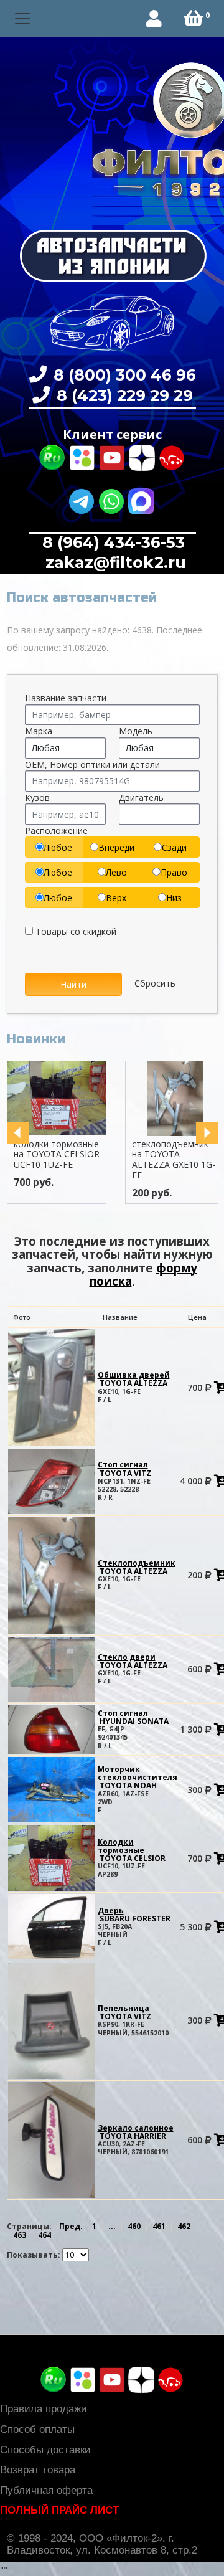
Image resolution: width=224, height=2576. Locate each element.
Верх (116, 898)
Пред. (71, 2226)
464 (44, 2235)
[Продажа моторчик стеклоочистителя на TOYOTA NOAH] (52, 1789)
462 (184, 2226)
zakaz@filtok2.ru (114, 562)
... (112, 2226)
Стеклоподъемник (137, 1567)
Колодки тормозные (132, 1850)
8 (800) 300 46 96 (123, 375)
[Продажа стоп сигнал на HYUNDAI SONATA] (52, 1729)
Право (174, 872)
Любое (58, 847)
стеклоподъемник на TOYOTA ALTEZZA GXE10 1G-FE (174, 1159)
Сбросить (155, 984)
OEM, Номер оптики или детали (92, 765)
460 (134, 2226)
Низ (174, 898)
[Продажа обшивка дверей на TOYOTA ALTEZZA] (52, 1387)
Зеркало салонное (136, 2132)
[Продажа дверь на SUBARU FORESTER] (52, 1926)
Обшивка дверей (134, 1379)
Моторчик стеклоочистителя (138, 1777)
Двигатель (141, 798)
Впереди (116, 847)
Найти (73, 984)
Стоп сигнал (124, 1469)
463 (20, 2235)
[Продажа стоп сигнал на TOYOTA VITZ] (52, 1481)
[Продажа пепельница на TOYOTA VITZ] (52, 2020)
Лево (116, 872)
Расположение (56, 831)
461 (159, 2226)
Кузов (37, 798)
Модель (136, 731)
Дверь (134, 1915)
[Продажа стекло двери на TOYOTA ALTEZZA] (52, 1668)
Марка (39, 731)
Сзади (174, 847)
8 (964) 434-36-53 (114, 542)
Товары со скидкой (75, 931)
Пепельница (124, 2012)
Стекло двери (133, 1661)
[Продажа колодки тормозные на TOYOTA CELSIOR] (52, 1858)
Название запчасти (66, 698)
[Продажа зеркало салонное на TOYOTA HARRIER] (52, 2139)
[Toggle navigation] (23, 19)
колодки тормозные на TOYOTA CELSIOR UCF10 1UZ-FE (57, 1154)
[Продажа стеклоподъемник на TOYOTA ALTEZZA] (52, 1574)
